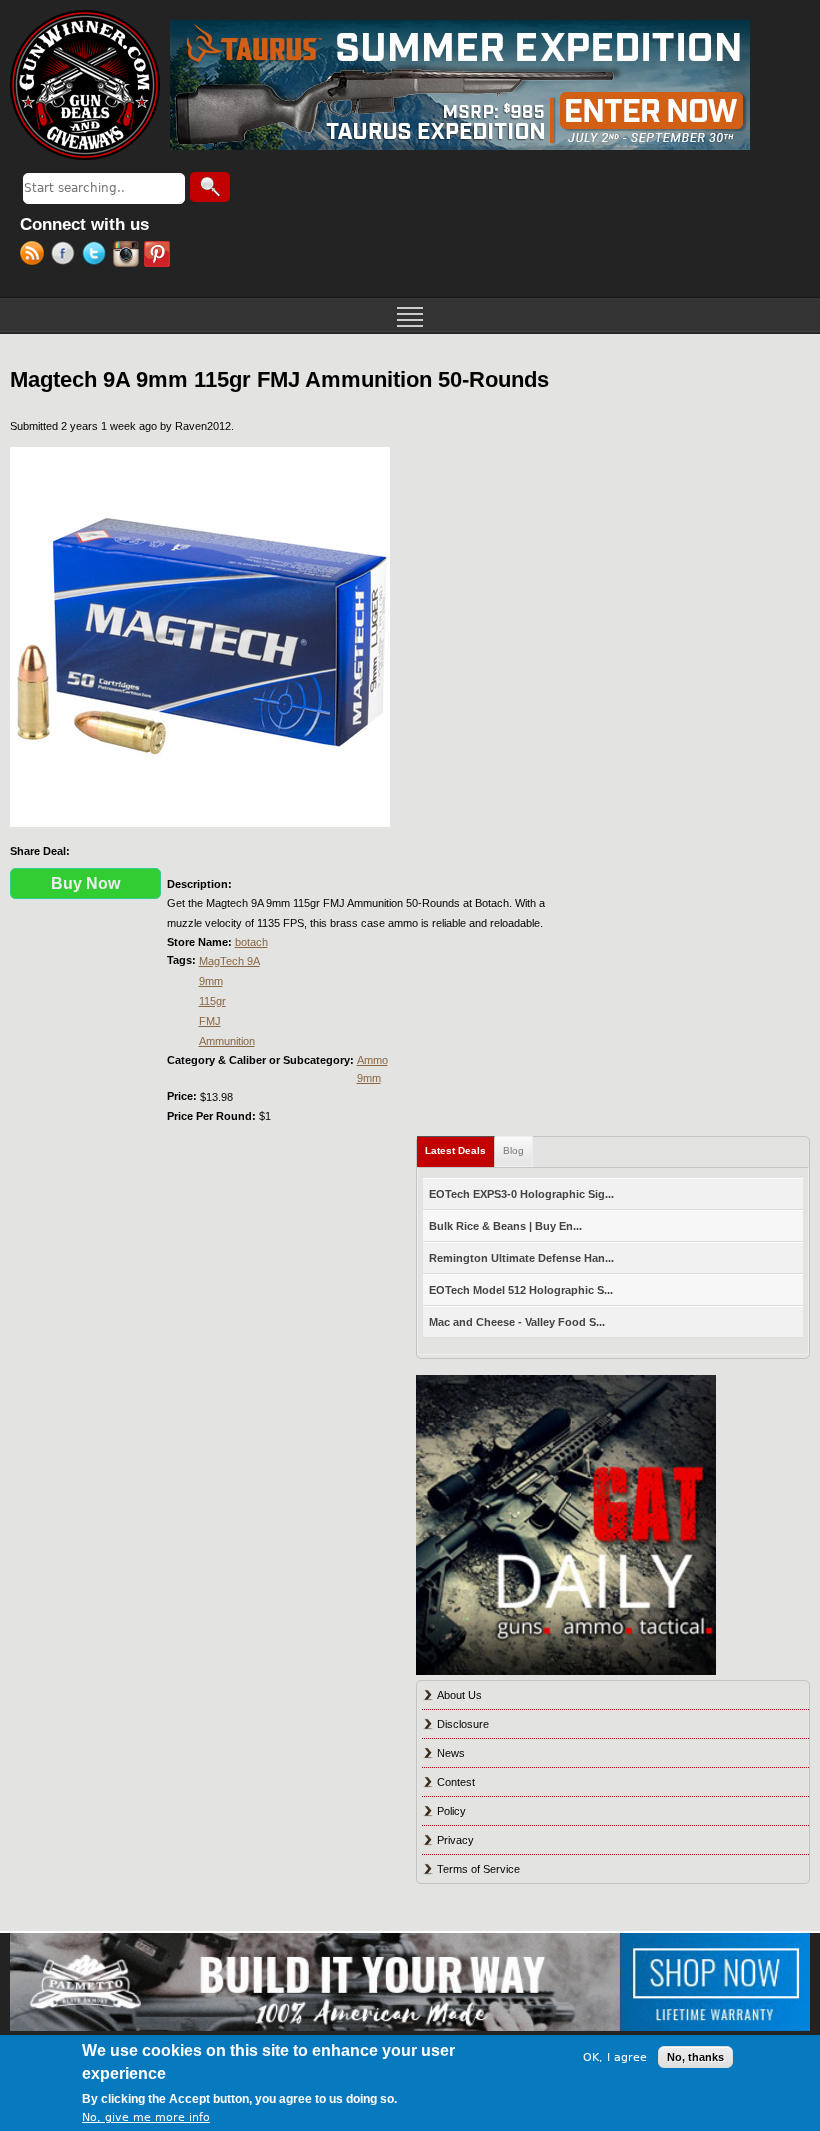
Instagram (128, 256)
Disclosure (463, 1724)
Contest (456, 1782)
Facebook (66, 256)
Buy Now (85, 883)
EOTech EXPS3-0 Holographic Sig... (521, 1194)
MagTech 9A (229, 961)
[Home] (85, 85)
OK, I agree (615, 2057)
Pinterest (159, 256)
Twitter (97, 256)
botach (251, 942)
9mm (211, 981)
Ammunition (227, 1041)
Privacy (455, 1840)
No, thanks (695, 2057)
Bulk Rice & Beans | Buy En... (505, 1226)
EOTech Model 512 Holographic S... (521, 1290)
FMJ (210, 1021)
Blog (513, 1150)
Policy (451, 1811)
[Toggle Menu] (410, 315)
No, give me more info (146, 2117)
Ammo (372, 1060)
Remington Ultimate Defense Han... (521, 1258)
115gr (212, 1001)
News (451, 1753)
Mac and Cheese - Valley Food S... (517, 1322)
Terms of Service (478, 1869)
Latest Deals (460, 1150)
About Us (459, 1695)
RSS (35, 256)
